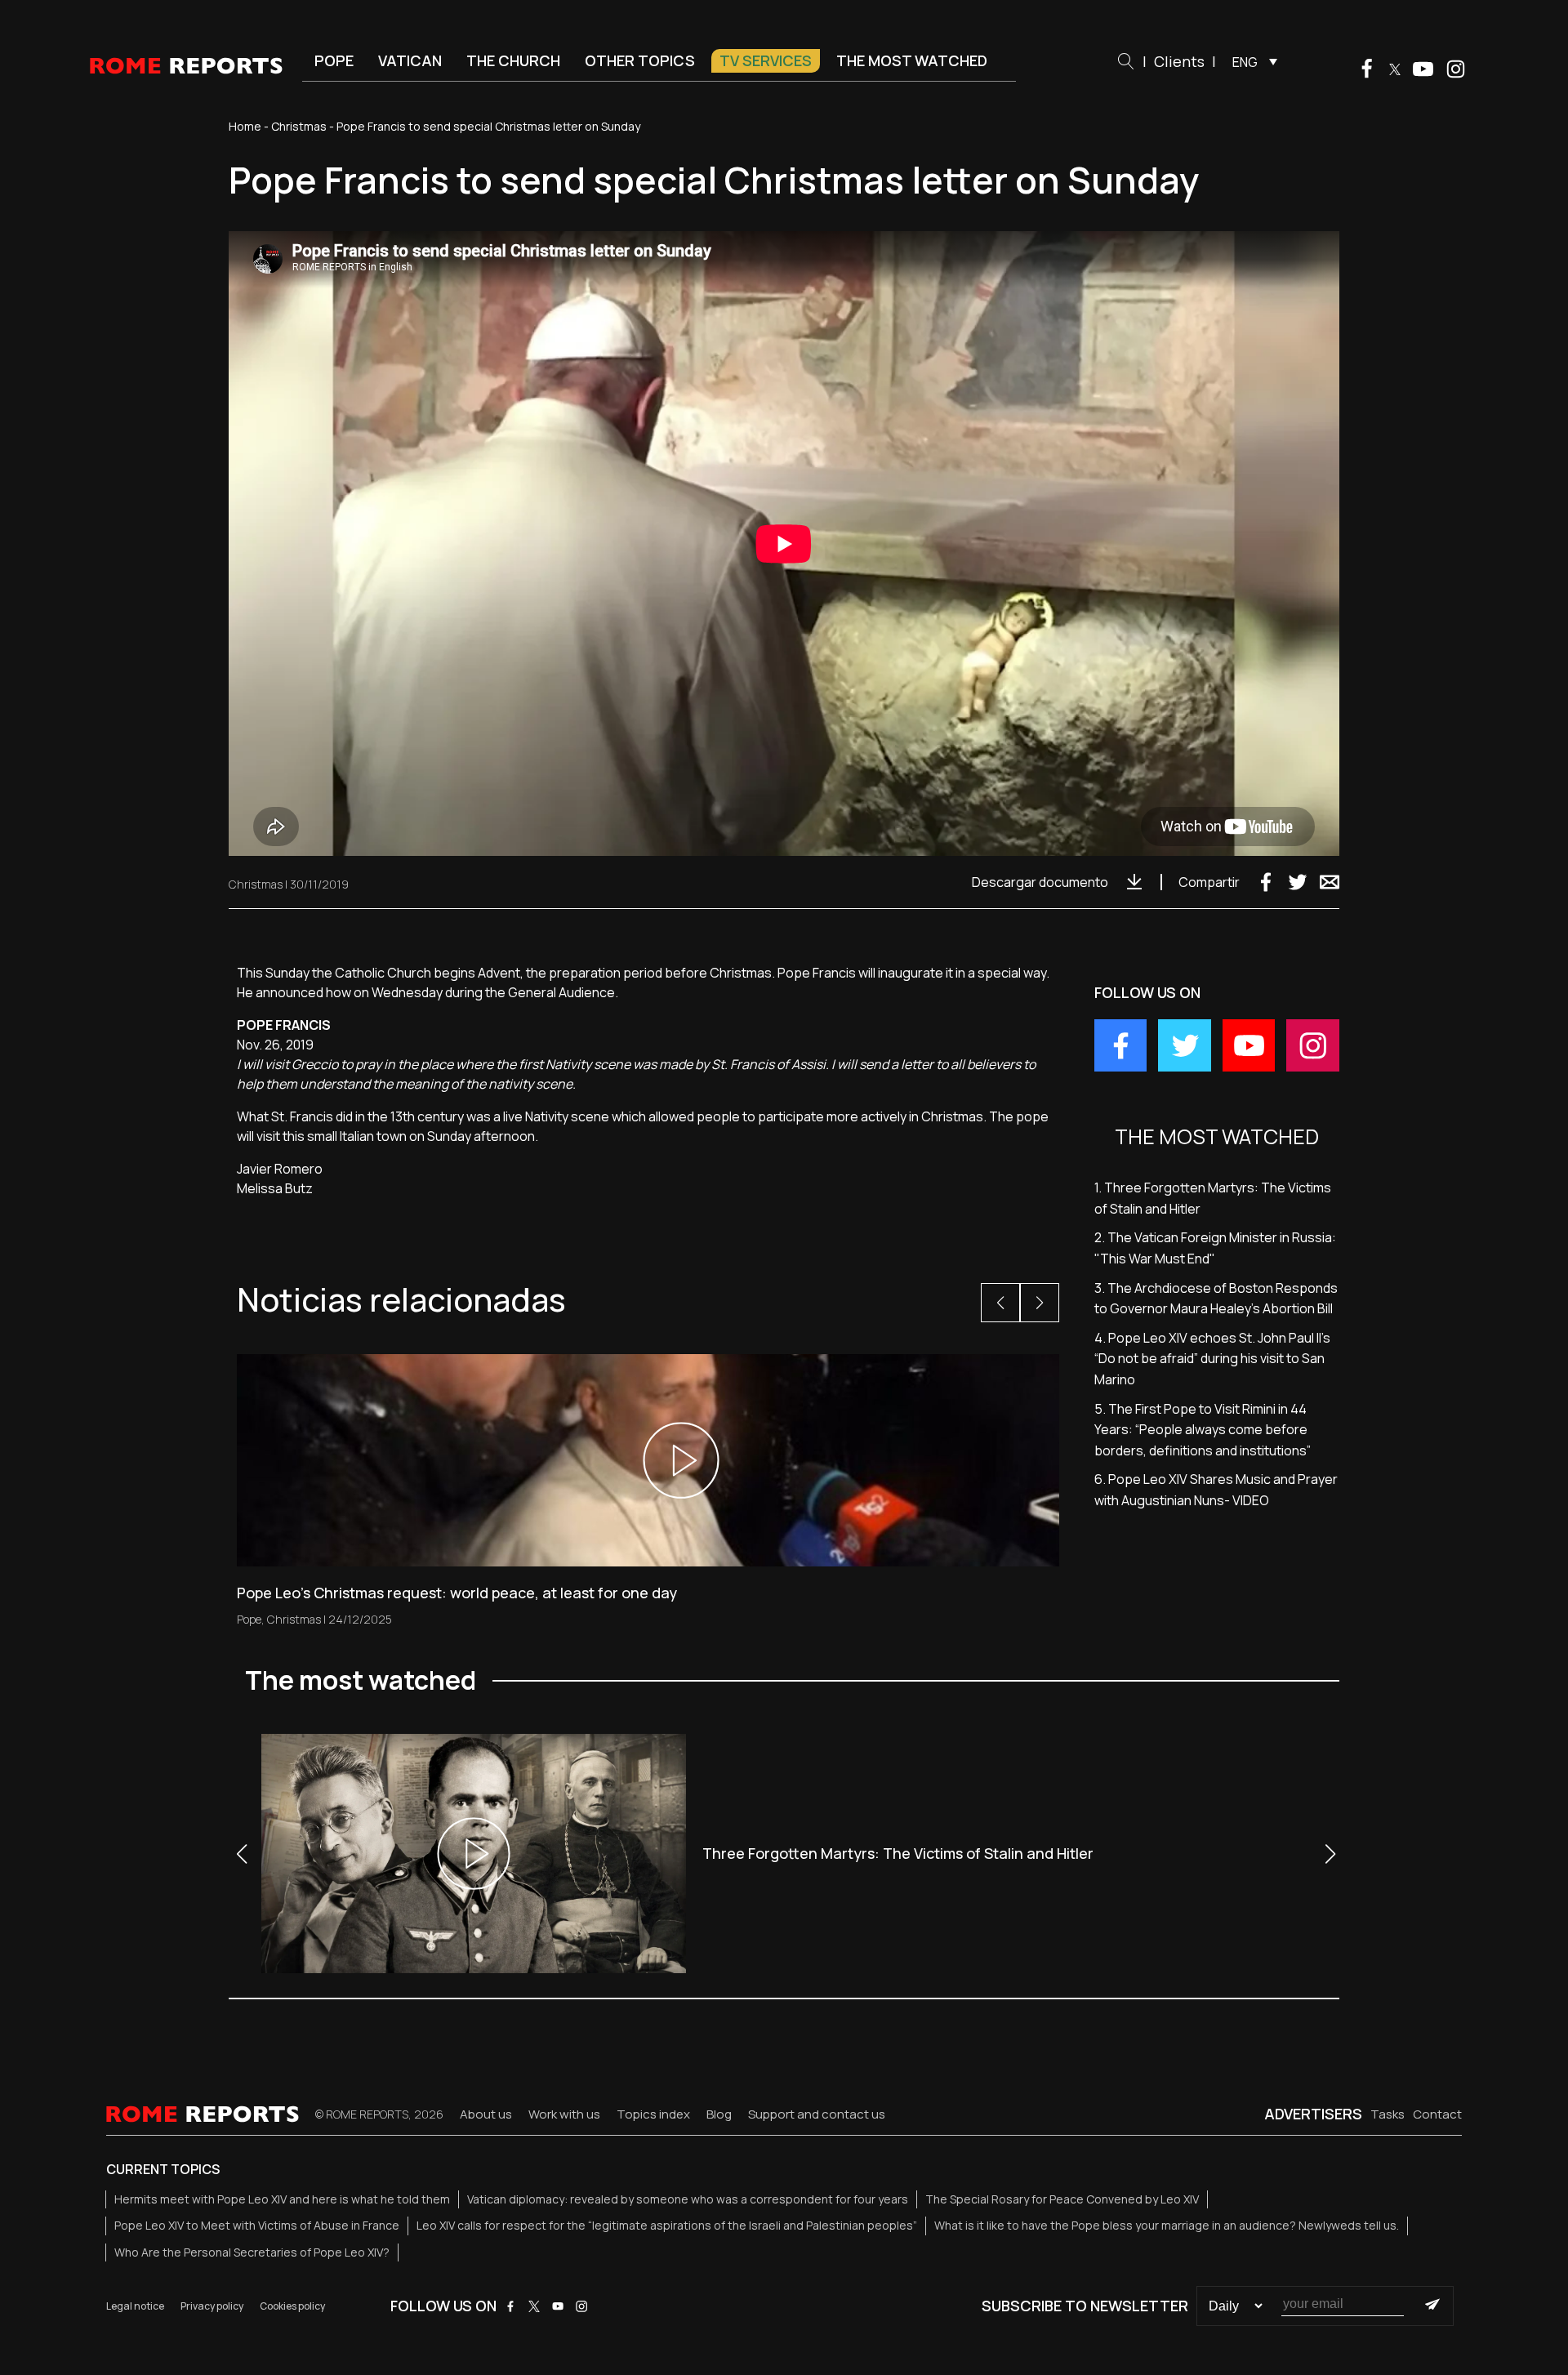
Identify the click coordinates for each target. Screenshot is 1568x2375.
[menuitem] (1251, 61)
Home (245, 126)
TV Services (766, 60)
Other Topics (640, 60)
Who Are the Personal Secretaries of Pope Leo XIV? (252, 2252)
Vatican (410, 60)
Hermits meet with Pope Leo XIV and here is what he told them (282, 2199)
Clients (1179, 61)
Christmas (299, 126)
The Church (513, 60)
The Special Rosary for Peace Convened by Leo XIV (1062, 2199)
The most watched (912, 60)
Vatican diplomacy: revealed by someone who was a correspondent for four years (688, 2199)
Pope (334, 60)
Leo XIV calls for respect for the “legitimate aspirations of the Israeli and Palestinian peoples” (667, 2225)
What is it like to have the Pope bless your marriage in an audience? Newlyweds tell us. (1167, 2225)
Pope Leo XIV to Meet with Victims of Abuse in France (257, 2225)
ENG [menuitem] (1245, 62)
